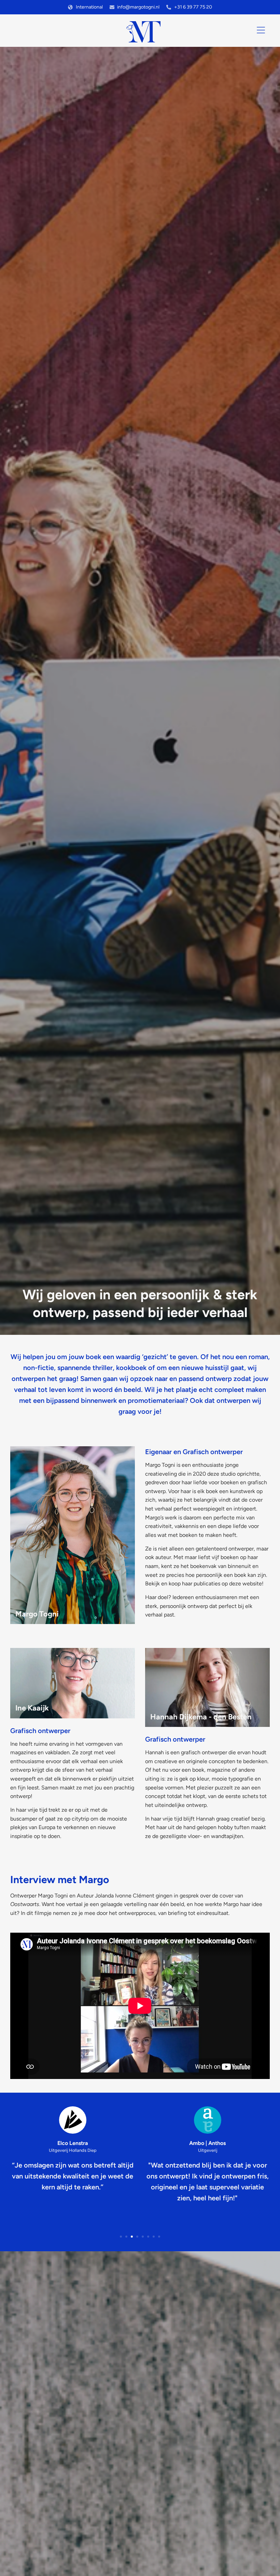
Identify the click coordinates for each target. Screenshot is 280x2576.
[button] (121, 2237)
